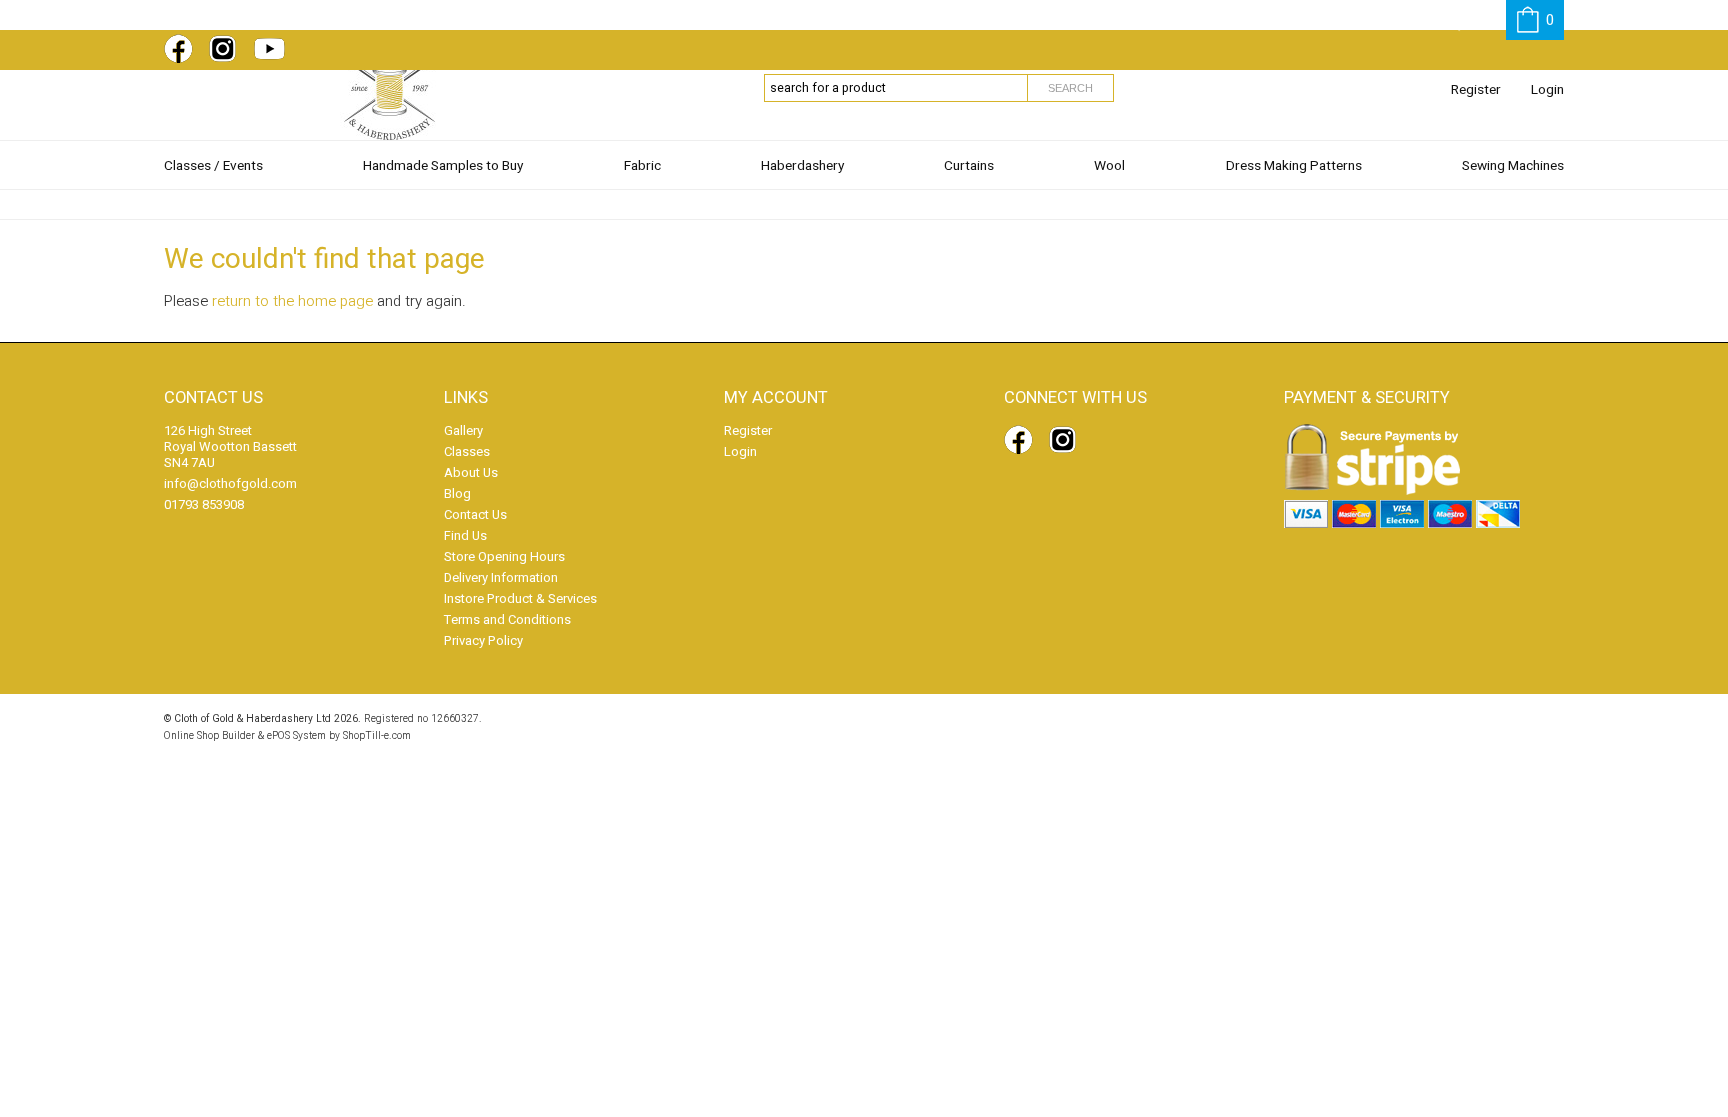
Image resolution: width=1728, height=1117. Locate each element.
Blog (457, 493)
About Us (471, 472)
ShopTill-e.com (377, 735)
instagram (227, 49)
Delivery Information (501, 577)
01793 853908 (204, 504)
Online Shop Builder (209, 735)
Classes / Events (213, 166)
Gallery (463, 430)
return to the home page (292, 301)
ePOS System (296, 735)
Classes (467, 451)
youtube (272, 49)
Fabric (642, 166)
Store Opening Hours (504, 556)
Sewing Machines (1513, 166)
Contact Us (475, 514)
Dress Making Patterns (1294, 166)
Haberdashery (802, 166)
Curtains (969, 166)
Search (1070, 88)
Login (1547, 90)
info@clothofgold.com (230, 483)
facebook (182, 49)
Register (1476, 90)
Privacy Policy (483, 640)
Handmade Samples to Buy (443, 166)
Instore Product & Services (520, 598)
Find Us (465, 535)
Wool (1109, 166)
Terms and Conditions (507, 619)
